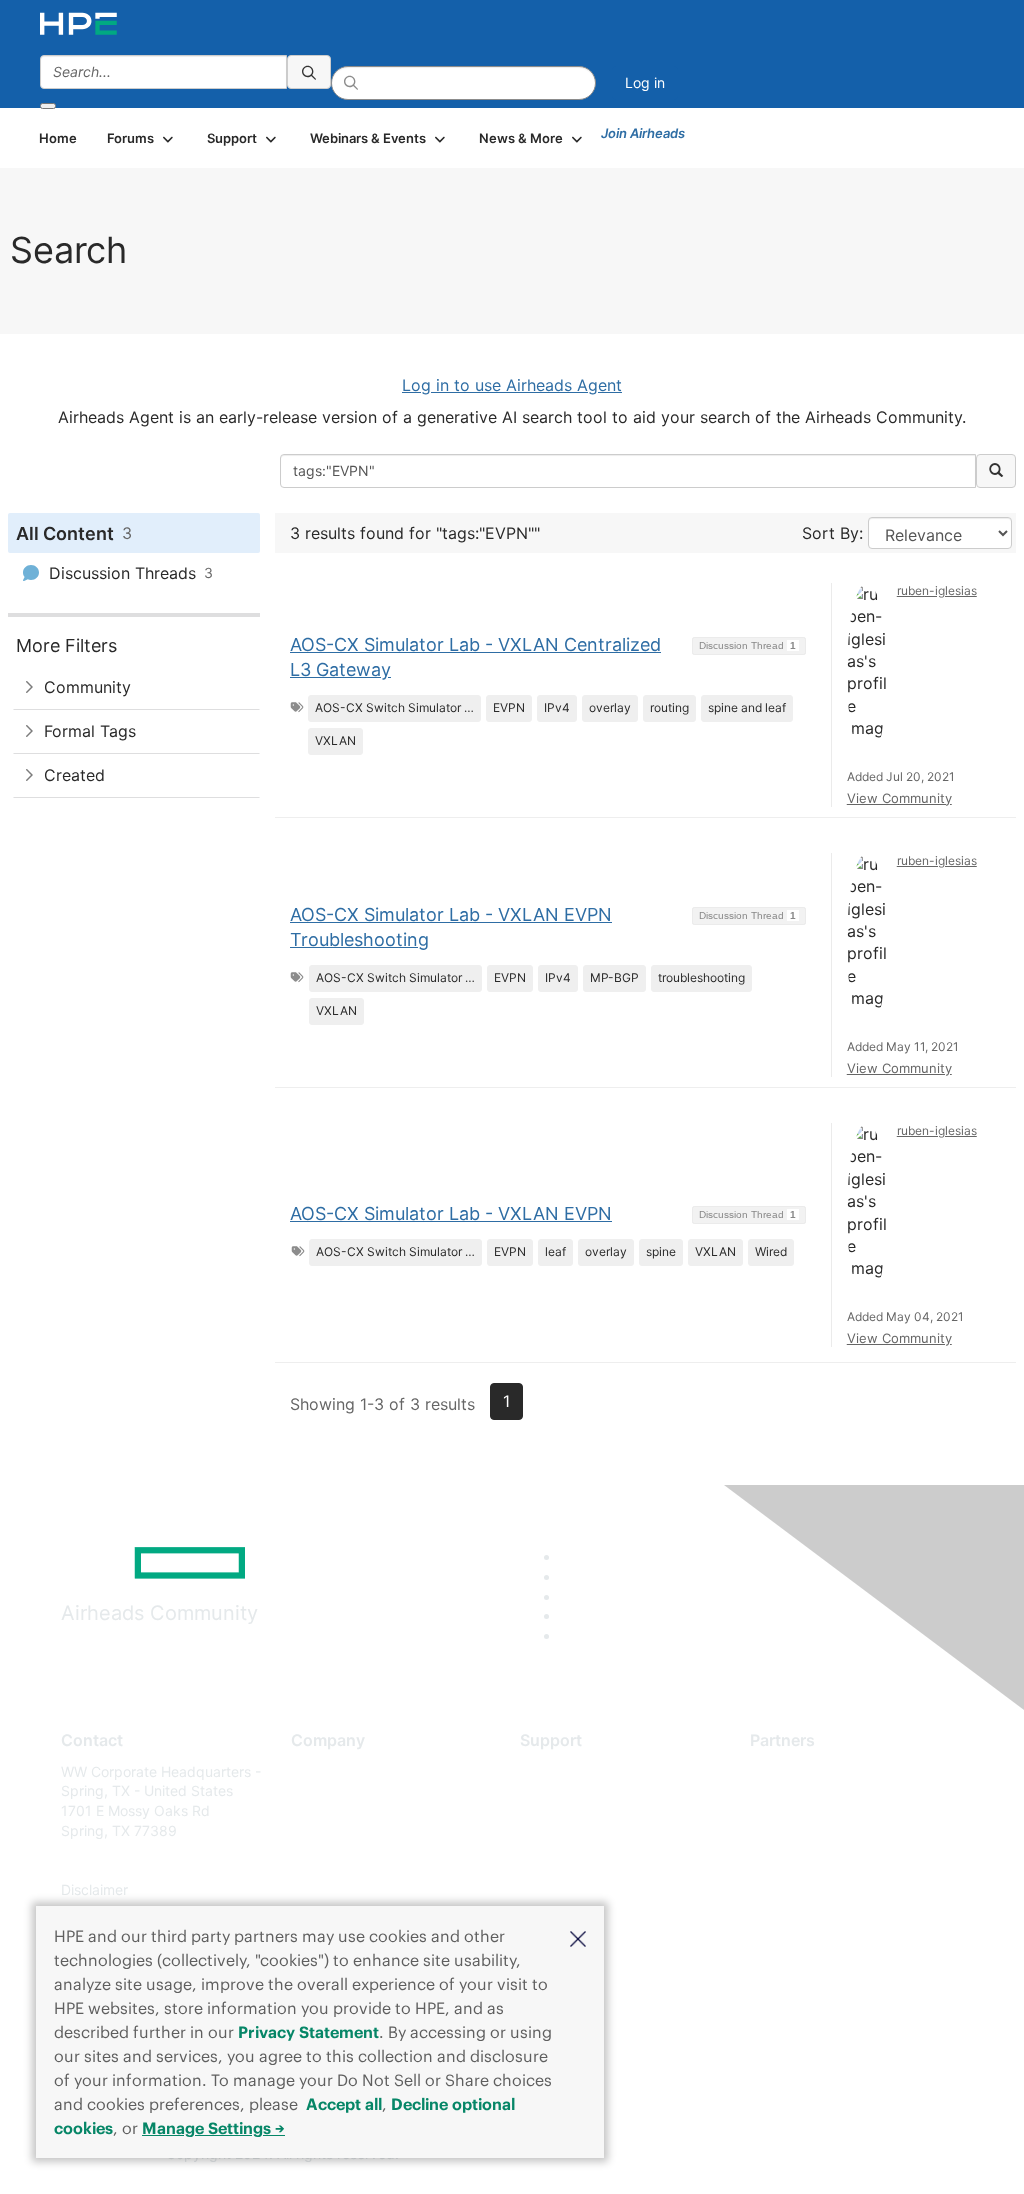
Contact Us (327, 1830)
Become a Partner (808, 1800)
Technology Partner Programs (847, 1860)
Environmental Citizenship (375, 1860)
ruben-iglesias (937, 590)
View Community (899, 798)
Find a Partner (796, 1771)
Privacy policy (337, 1889)
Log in (645, 82)
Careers (316, 1800)
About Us (321, 1771)
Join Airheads (643, 133)
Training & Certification (594, 1830)
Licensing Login (571, 1889)
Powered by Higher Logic (741, 2155)
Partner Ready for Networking (848, 1830)
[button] (578, 1937)
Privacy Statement (308, 2032)
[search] (309, 72)
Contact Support (574, 1800)
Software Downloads (587, 1860)
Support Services (576, 1771)
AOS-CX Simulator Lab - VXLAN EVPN (451, 1213)
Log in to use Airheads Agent (512, 385)
